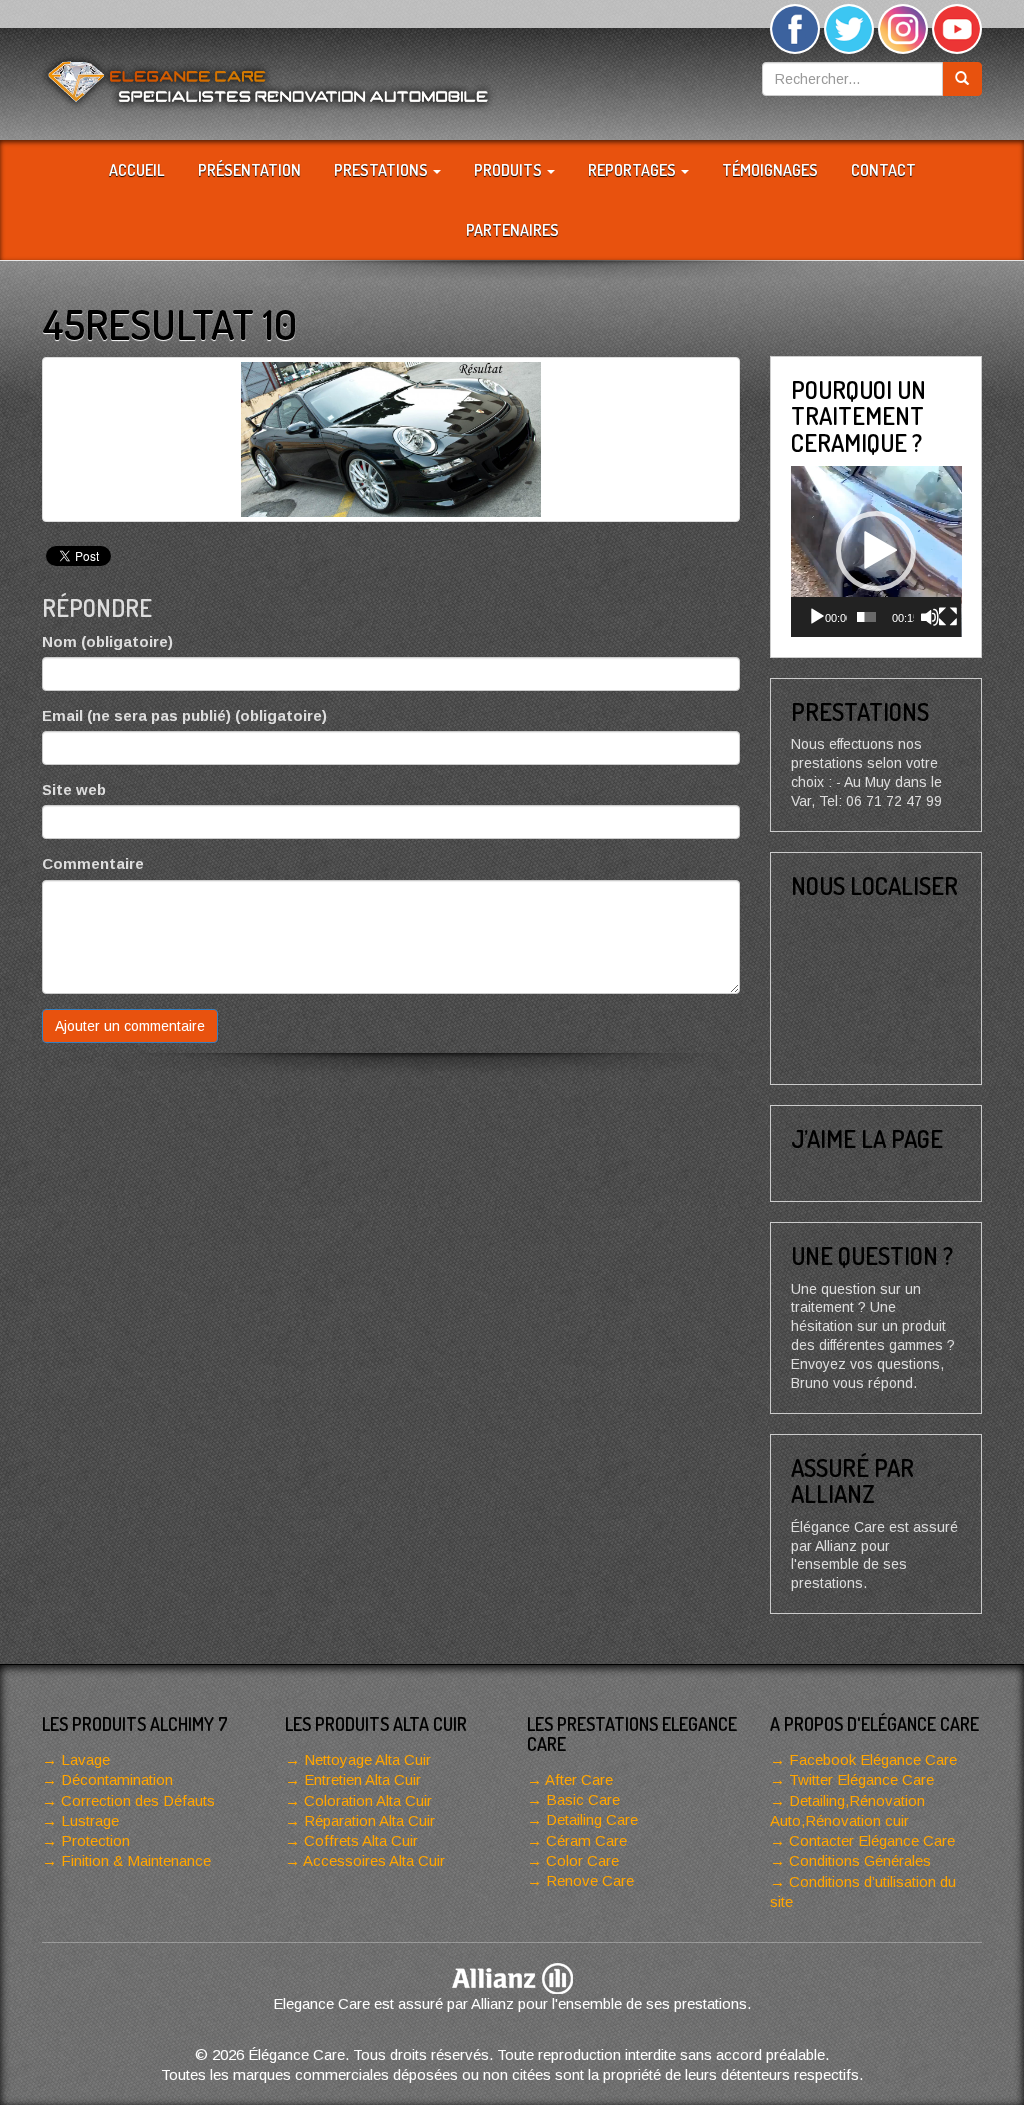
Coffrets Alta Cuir (361, 1840)
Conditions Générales (860, 1860)
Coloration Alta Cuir (368, 1800)
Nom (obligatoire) (107, 641)
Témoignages (770, 170)
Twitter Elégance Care (861, 1779)
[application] (876, 551)
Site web (74, 789)
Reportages (633, 170)
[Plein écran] (948, 617)
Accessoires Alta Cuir (374, 1860)
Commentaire (93, 863)
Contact (883, 170)
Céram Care (586, 1840)
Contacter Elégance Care (872, 1840)
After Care (579, 1779)
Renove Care (590, 1880)
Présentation (249, 170)
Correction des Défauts (138, 1800)
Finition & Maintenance (136, 1860)
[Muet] (930, 617)
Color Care (582, 1860)
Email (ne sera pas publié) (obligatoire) (184, 715)
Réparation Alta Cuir (369, 1820)
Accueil (137, 170)
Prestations (382, 170)
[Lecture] (817, 617)
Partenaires (512, 230)
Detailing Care (592, 1819)
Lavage (85, 1759)
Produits (509, 170)
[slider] (866, 617)
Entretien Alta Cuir (362, 1779)
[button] (876, 551)
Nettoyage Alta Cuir (367, 1759)
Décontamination (117, 1779)
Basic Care (583, 1799)
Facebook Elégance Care (873, 1759)
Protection (95, 1840)
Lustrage (90, 1820)
